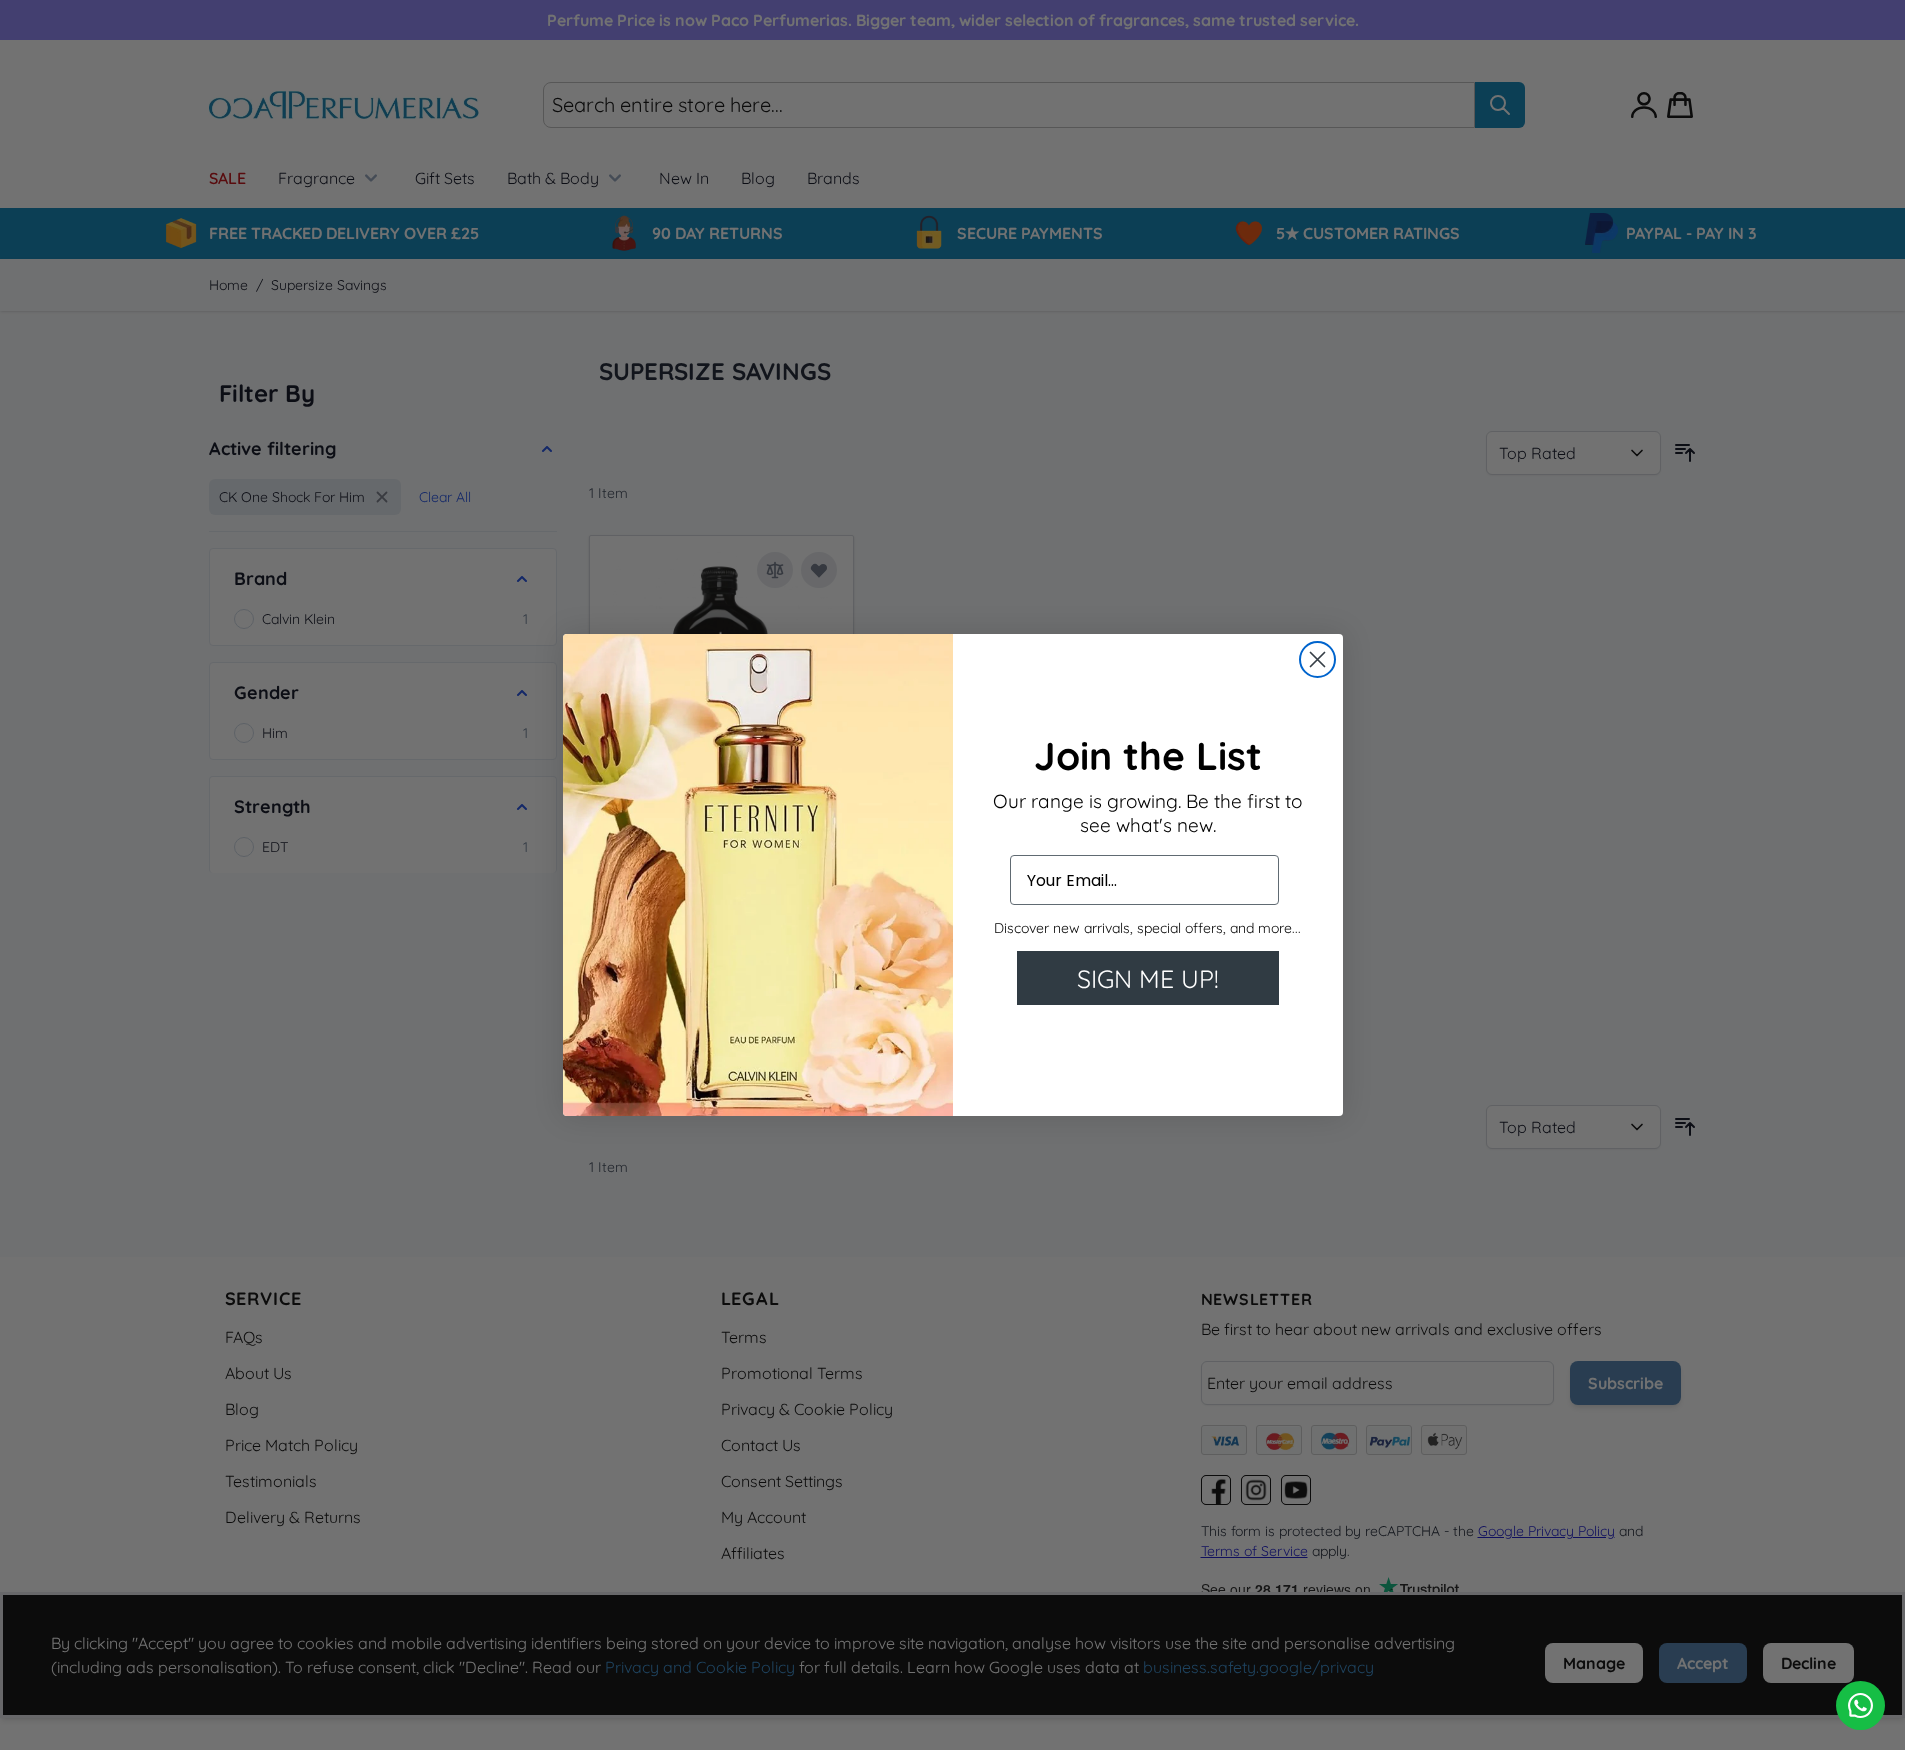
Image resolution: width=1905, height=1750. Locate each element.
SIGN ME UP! (1148, 978)
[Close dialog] (1317, 659)
